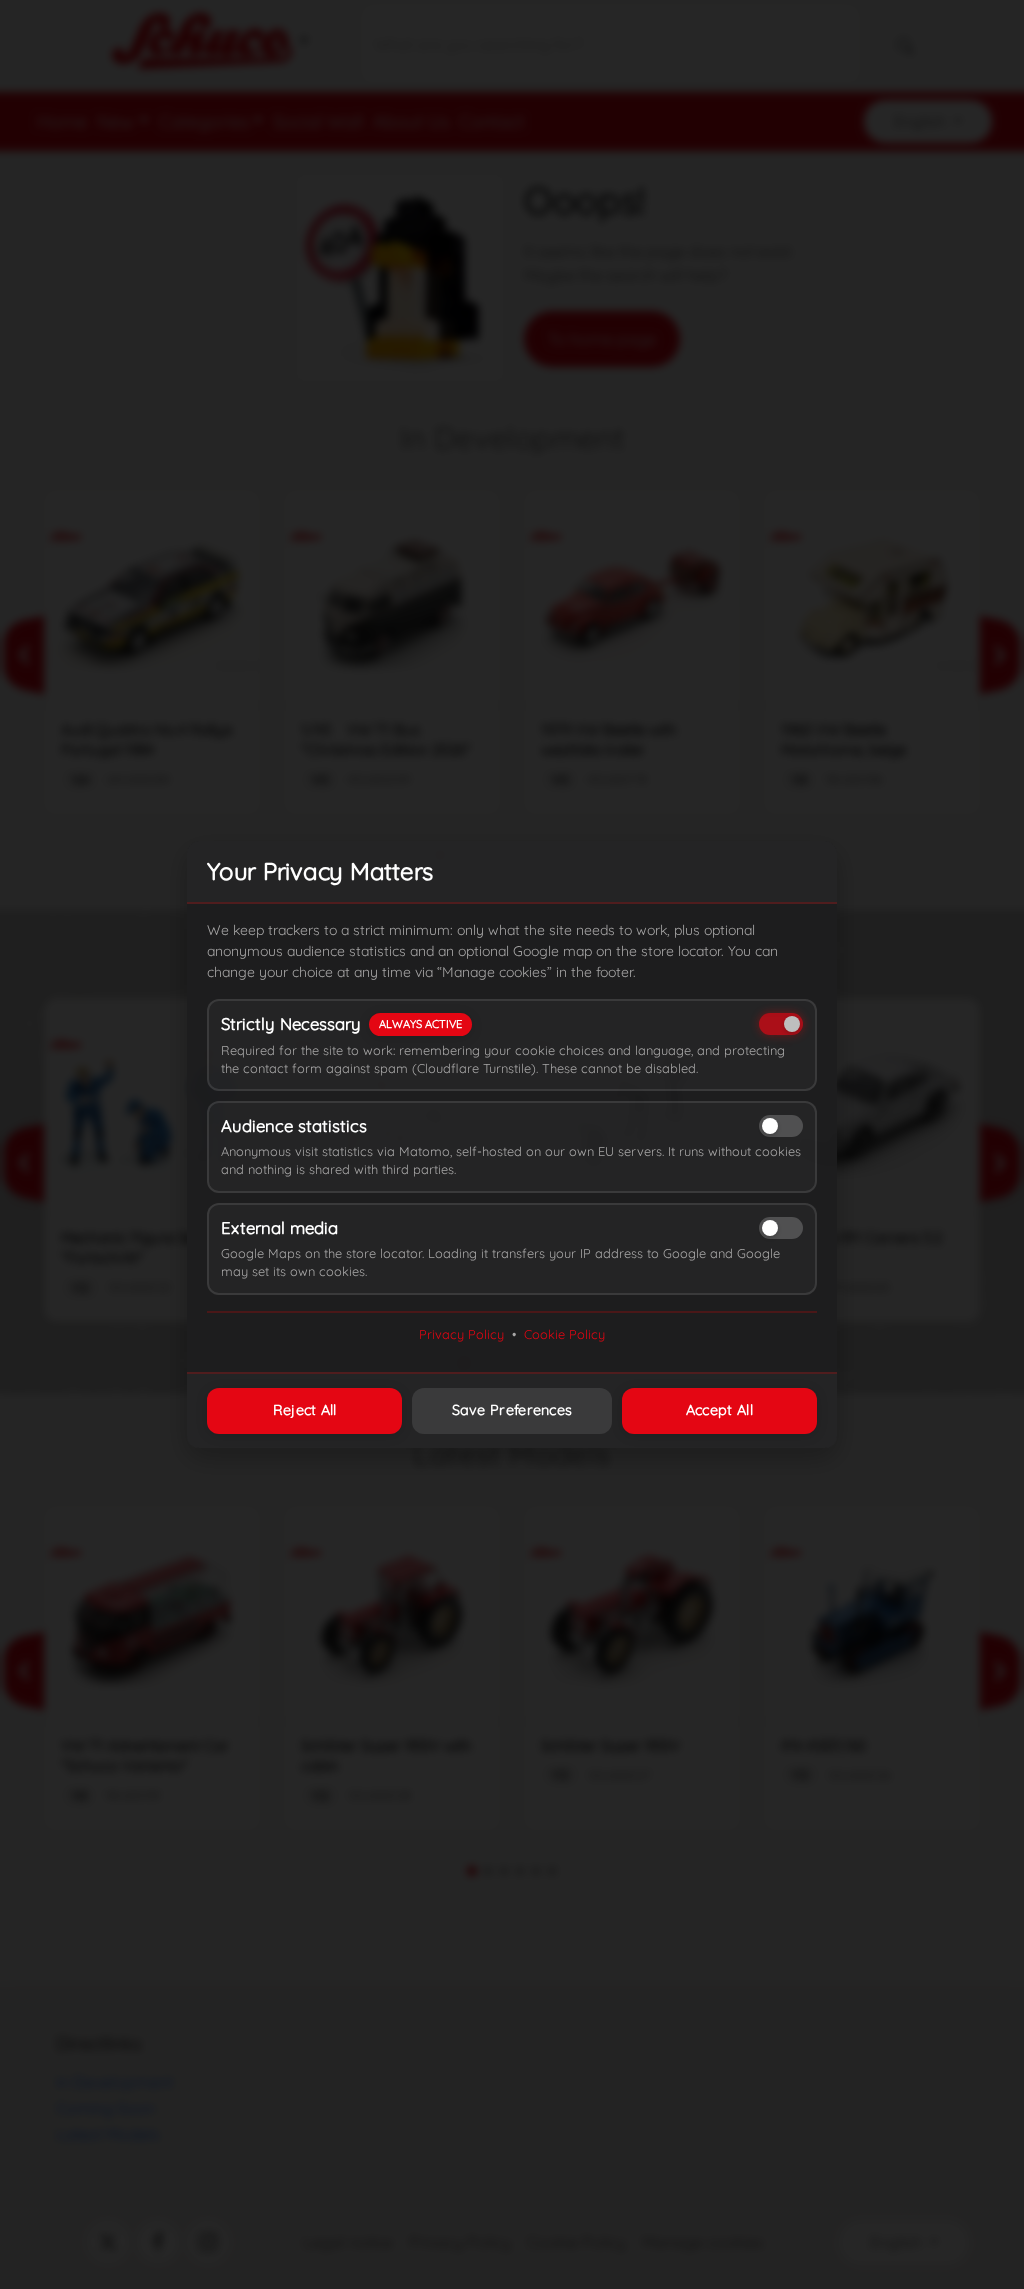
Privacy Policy (461, 1334)
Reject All (305, 1410)
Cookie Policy (564, 1334)
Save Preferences (512, 1410)
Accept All (719, 1410)
